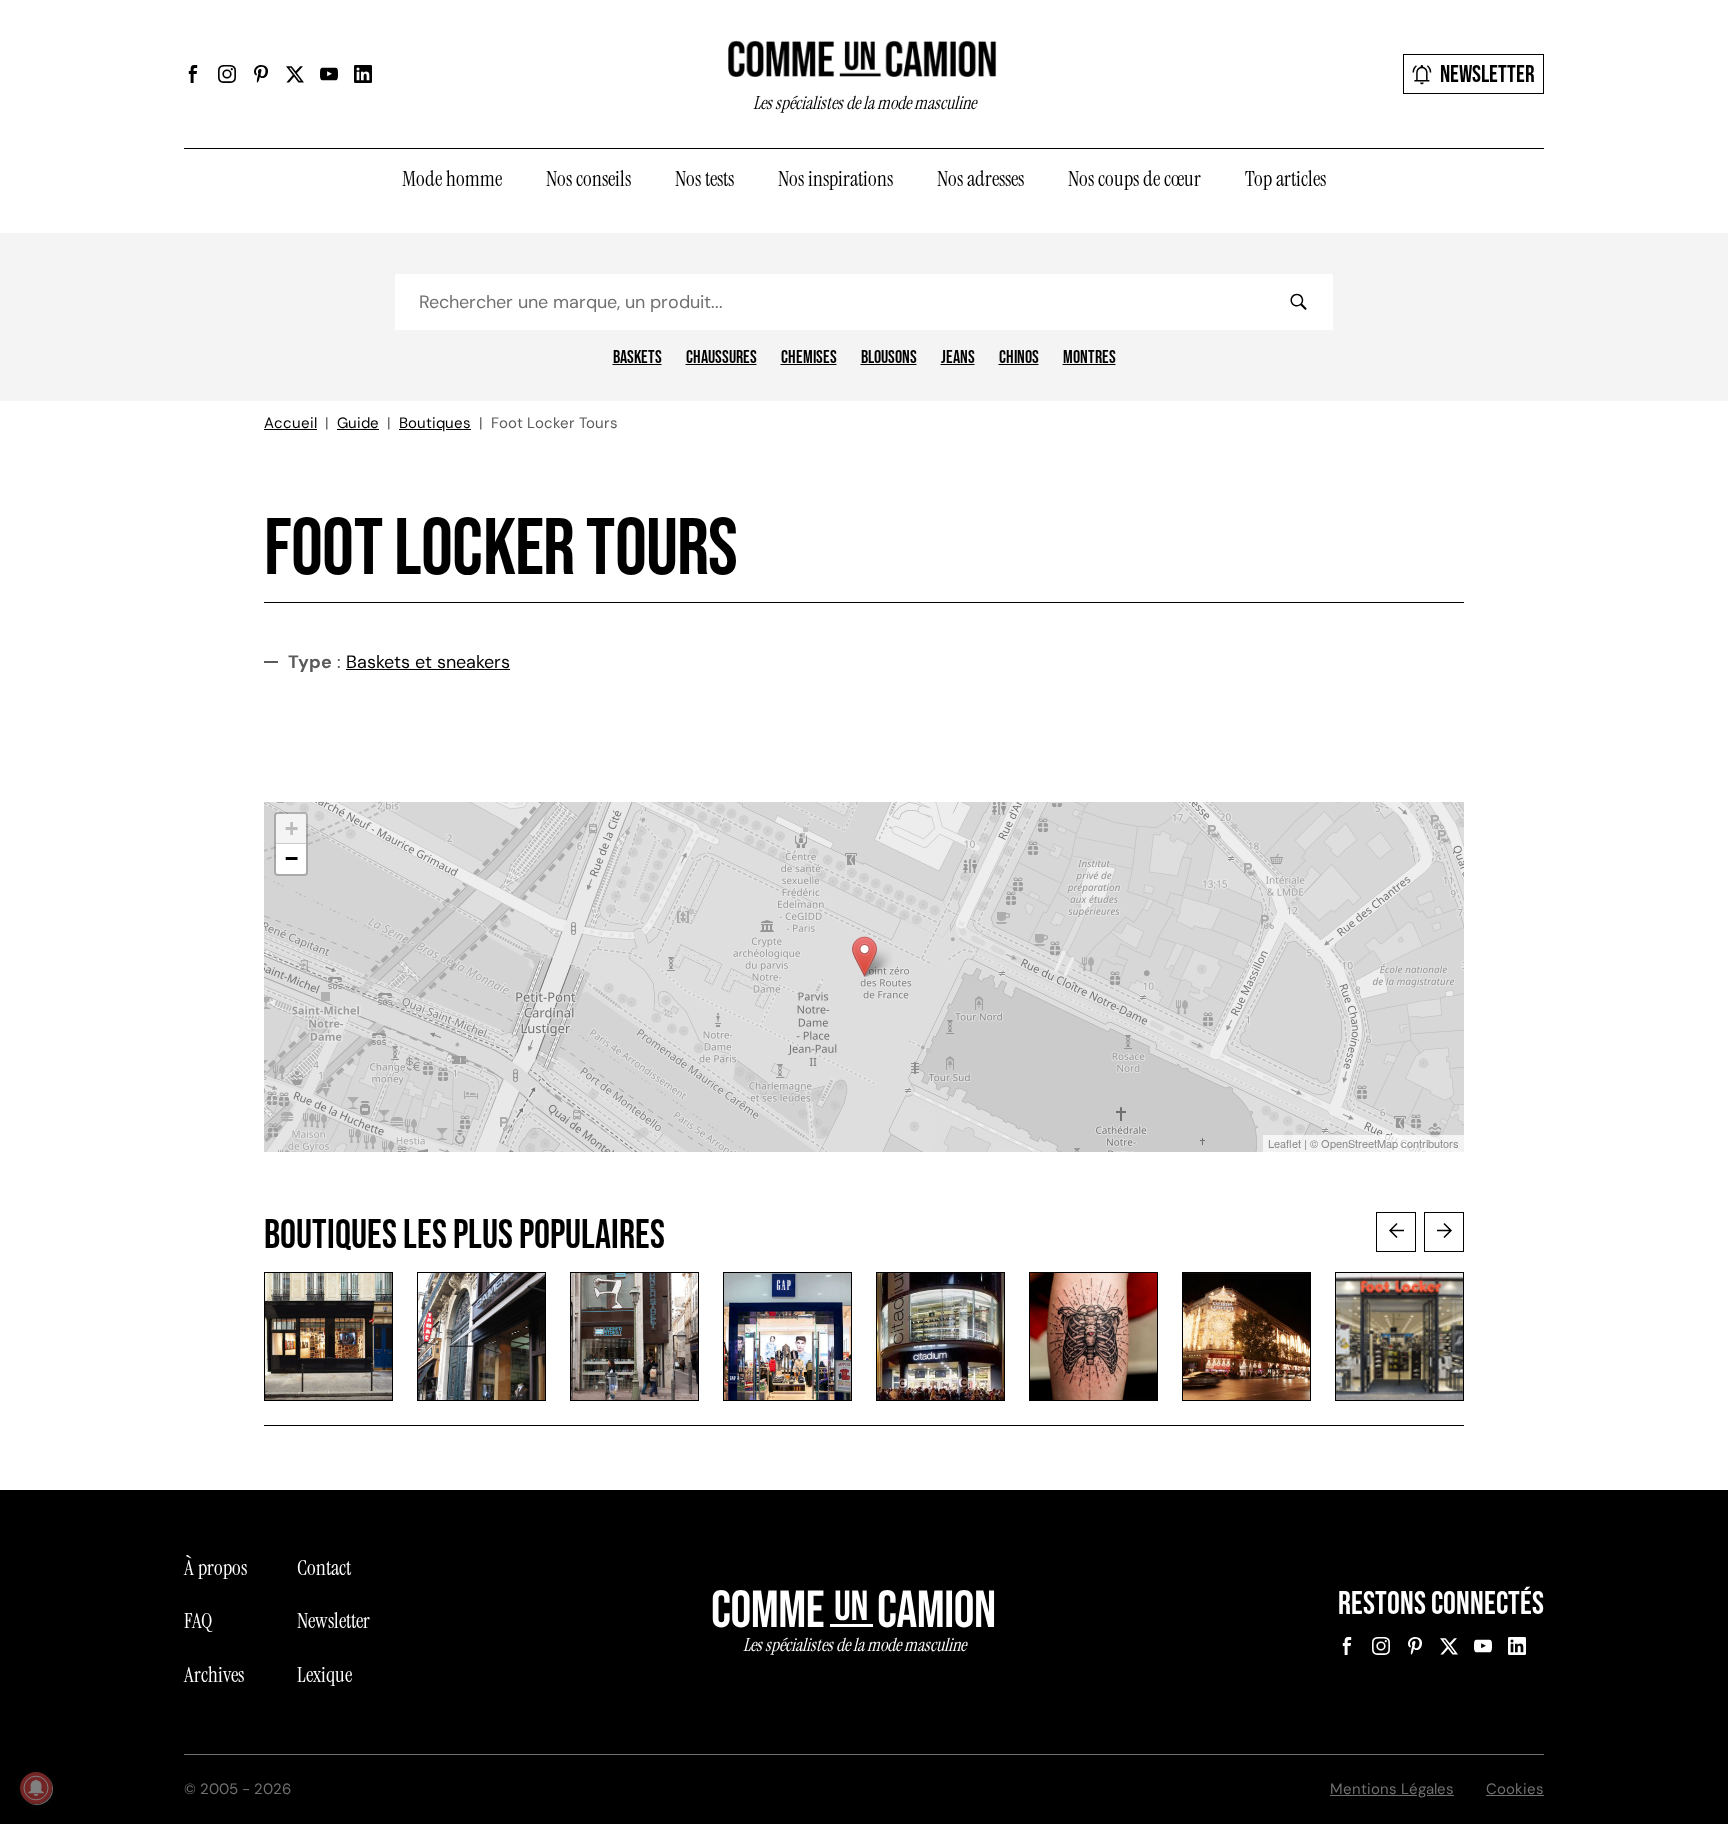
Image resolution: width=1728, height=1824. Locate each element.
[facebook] (193, 74)
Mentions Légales (1392, 1789)
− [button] (291, 858)
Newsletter (1487, 74)
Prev (1396, 1232)
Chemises (809, 358)
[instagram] (227, 74)
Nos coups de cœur (1134, 179)
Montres (1089, 358)
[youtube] (329, 74)
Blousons (889, 358)
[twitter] (295, 74)
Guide (358, 423)
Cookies (1515, 1789)
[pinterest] (261, 74)
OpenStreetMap (1359, 1143)
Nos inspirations (835, 179)
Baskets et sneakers (428, 662)
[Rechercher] (1298, 302)
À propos (215, 1568)
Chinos (1019, 358)
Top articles (1285, 179)
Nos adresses (980, 179)
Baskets (637, 358)
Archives (214, 1675)
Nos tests (704, 179)
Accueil (290, 423)
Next (1444, 1232)
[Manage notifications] (36, 1788)
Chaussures (721, 358)
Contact (324, 1568)
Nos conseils (588, 179)
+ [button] (291, 828)
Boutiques (435, 423)
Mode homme (452, 179)
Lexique (324, 1675)
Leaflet (1284, 1143)
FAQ (198, 1621)
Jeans (958, 358)
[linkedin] (363, 74)
